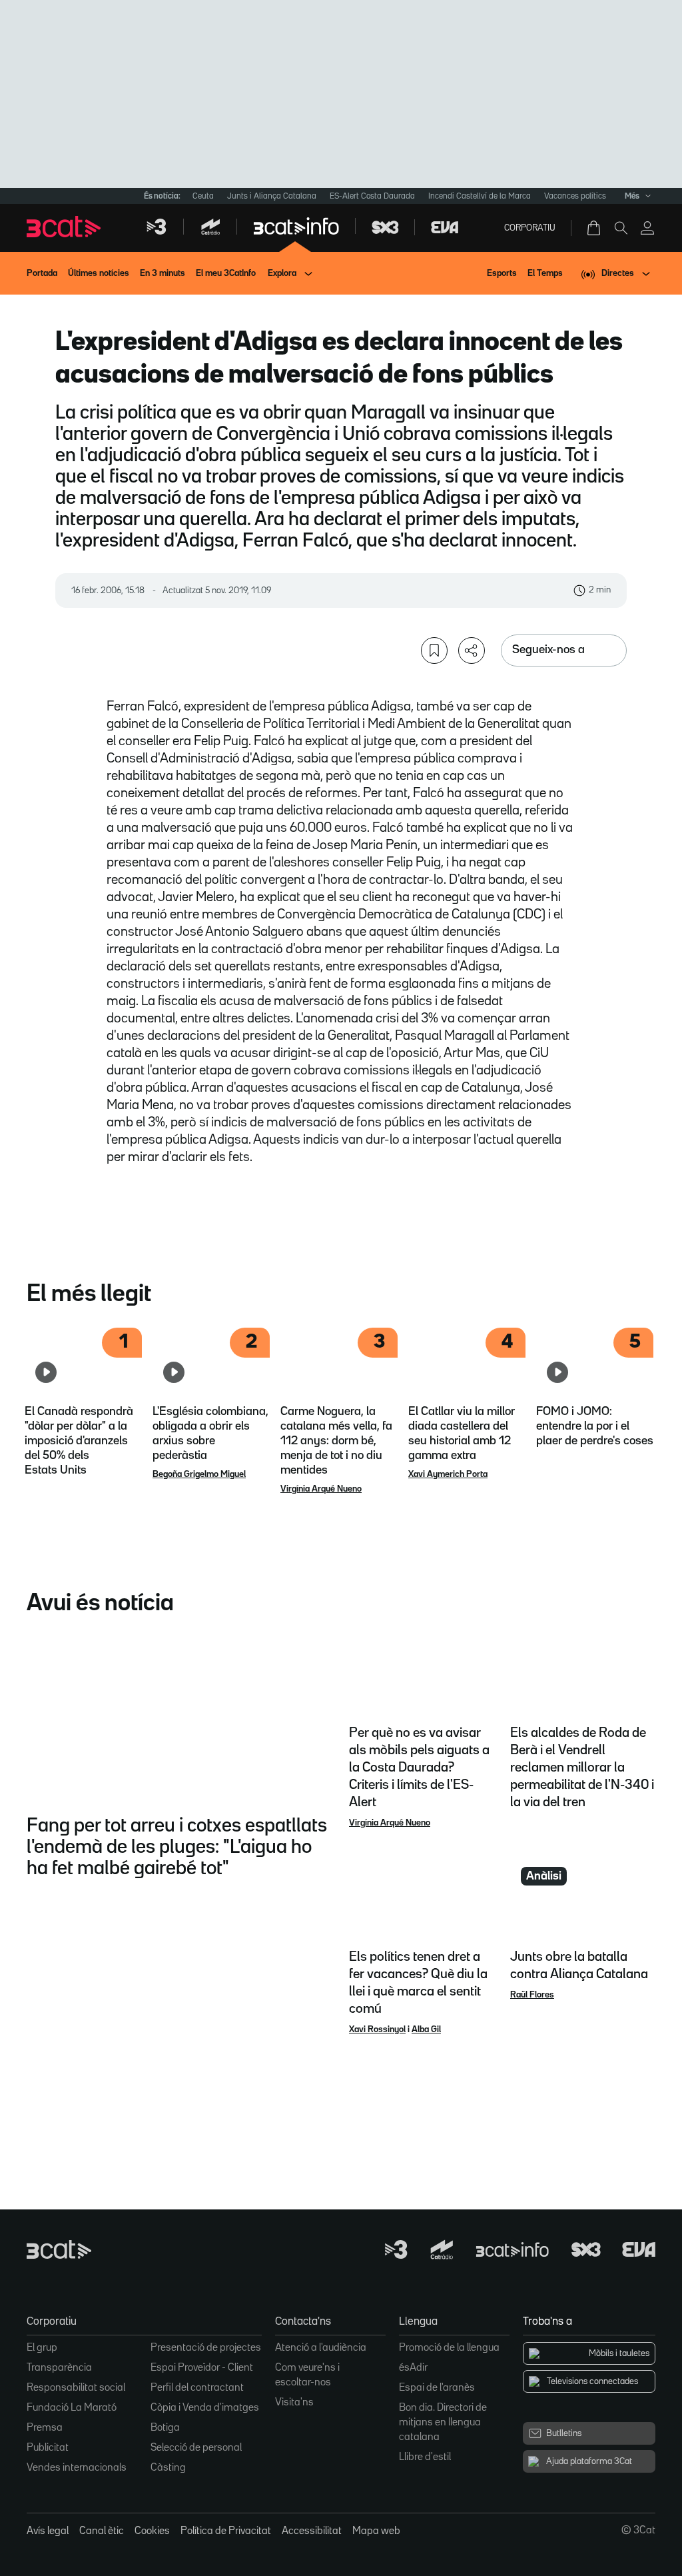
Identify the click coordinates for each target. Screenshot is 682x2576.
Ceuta (203, 196)
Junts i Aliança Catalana (272, 196)
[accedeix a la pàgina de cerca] (621, 228)
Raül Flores (532, 1995)
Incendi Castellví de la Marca (480, 196)
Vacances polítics (575, 196)
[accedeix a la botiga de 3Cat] (595, 228)
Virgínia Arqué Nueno (321, 1489)
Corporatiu (530, 228)
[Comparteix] (472, 650)
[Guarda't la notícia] (434, 650)
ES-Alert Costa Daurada (372, 196)
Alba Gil (426, 2029)
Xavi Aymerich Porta (448, 1474)
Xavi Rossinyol (377, 2029)
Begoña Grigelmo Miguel (199, 1474)
